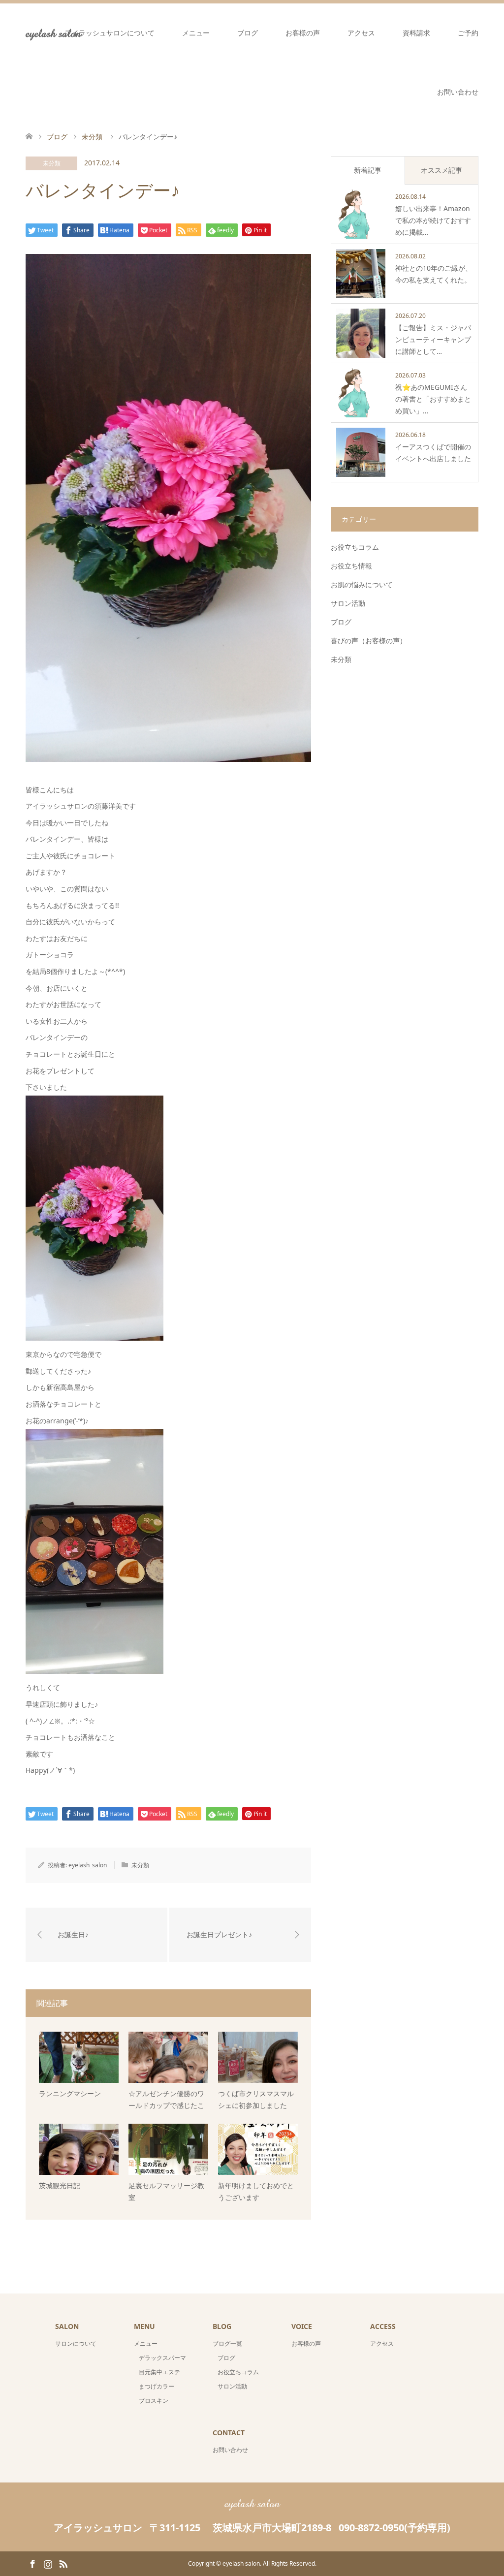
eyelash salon (252, 2503)
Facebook (32, 2563)
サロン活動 (348, 603)
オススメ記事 (441, 170)
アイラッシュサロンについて (110, 33)
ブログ (248, 33)
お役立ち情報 (351, 566)
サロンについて (76, 2343)
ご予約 (468, 33)
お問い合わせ (458, 92)
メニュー (196, 33)
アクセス (361, 33)
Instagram (48, 2563)
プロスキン (154, 2401)
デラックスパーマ (162, 2358)
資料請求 (416, 33)
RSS (63, 2563)
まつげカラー (157, 2386)
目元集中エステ (159, 2372)
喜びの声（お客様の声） (369, 641)
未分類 (52, 163)
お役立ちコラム (355, 547)
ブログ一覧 (227, 2343)
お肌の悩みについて (362, 584)
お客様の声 (303, 33)
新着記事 (368, 170)
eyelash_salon (88, 1865)
